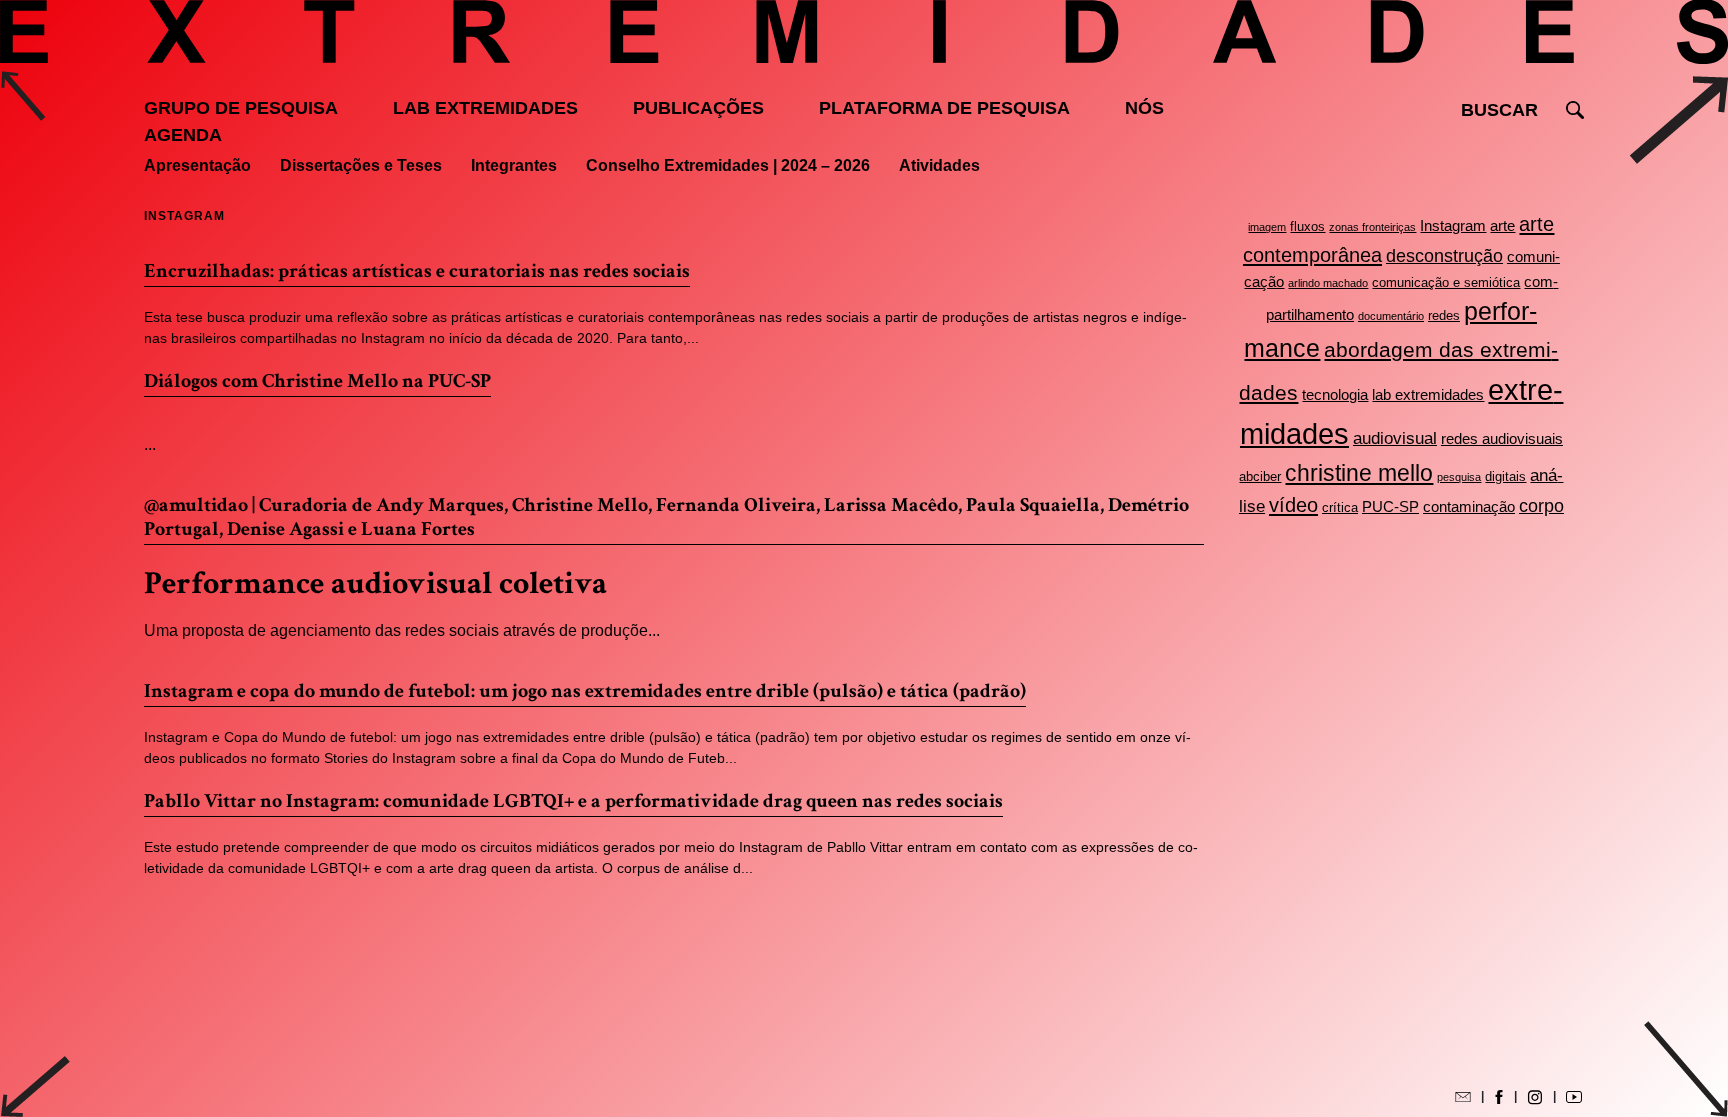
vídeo (1293, 505)
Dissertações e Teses (361, 165)
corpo (1541, 506)
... (150, 444)
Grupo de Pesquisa (241, 108)
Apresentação (197, 165)
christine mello (1359, 473)
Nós (1144, 108)
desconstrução (1444, 256)
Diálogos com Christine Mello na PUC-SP (317, 381)
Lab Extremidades (485, 108)
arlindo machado (1328, 283)
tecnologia (1335, 394)
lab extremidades (1428, 394)
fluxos (1307, 226)
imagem (1267, 227)
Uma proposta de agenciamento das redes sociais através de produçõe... (402, 630)
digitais (1505, 476)
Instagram (1453, 225)
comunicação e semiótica (1446, 282)
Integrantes (514, 165)
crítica (1340, 507)
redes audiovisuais (1502, 438)
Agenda (183, 135)
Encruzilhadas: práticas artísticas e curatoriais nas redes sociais (417, 271)
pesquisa (1459, 477)
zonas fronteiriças (1372, 227)
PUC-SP (1390, 506)
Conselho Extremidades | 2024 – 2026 (728, 165)
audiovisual (1395, 438)
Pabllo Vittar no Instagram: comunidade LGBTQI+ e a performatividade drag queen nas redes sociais (573, 801)
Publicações (698, 108)
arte (1502, 225)
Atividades (939, 165)
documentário (1391, 316)
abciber (1260, 476)
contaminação (1469, 506)
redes (1444, 315)
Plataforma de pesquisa (944, 108)
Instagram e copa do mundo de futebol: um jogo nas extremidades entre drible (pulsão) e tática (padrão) (585, 691)
